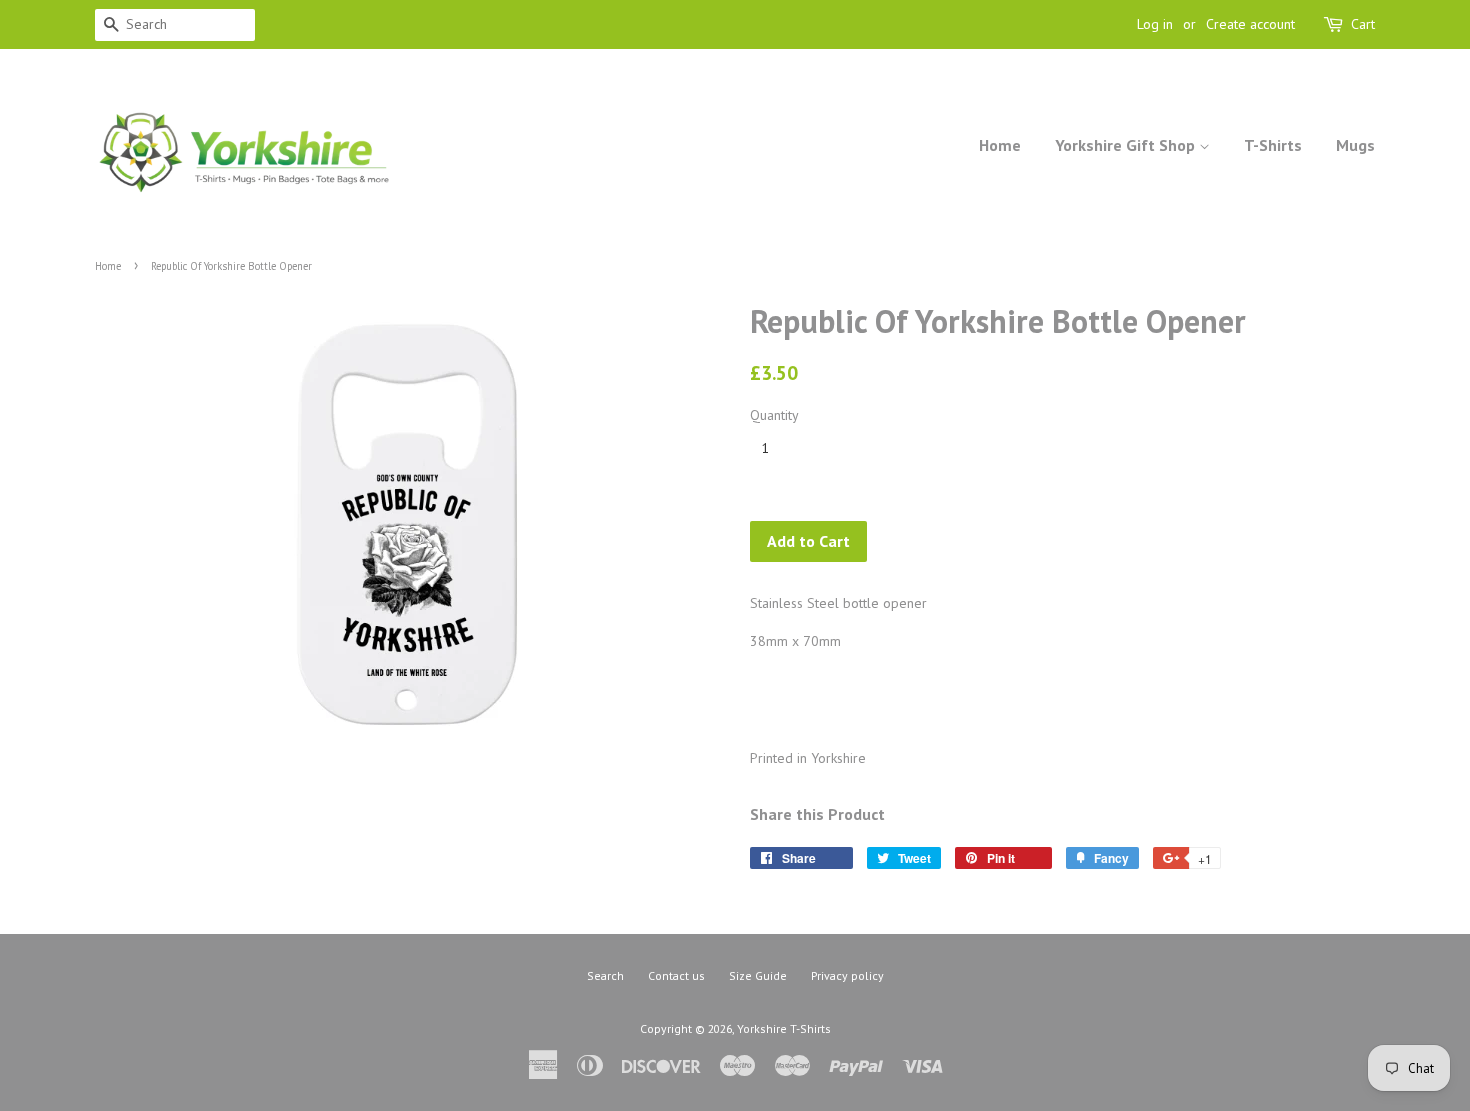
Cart (1363, 24)
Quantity (774, 415)
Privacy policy (847, 975)
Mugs (1355, 145)
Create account (1250, 24)
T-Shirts (1273, 145)
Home (1000, 145)
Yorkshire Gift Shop (1127, 145)
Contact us (676, 975)
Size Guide (758, 975)
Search (605, 975)
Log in (1155, 24)
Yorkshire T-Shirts (784, 1028)
